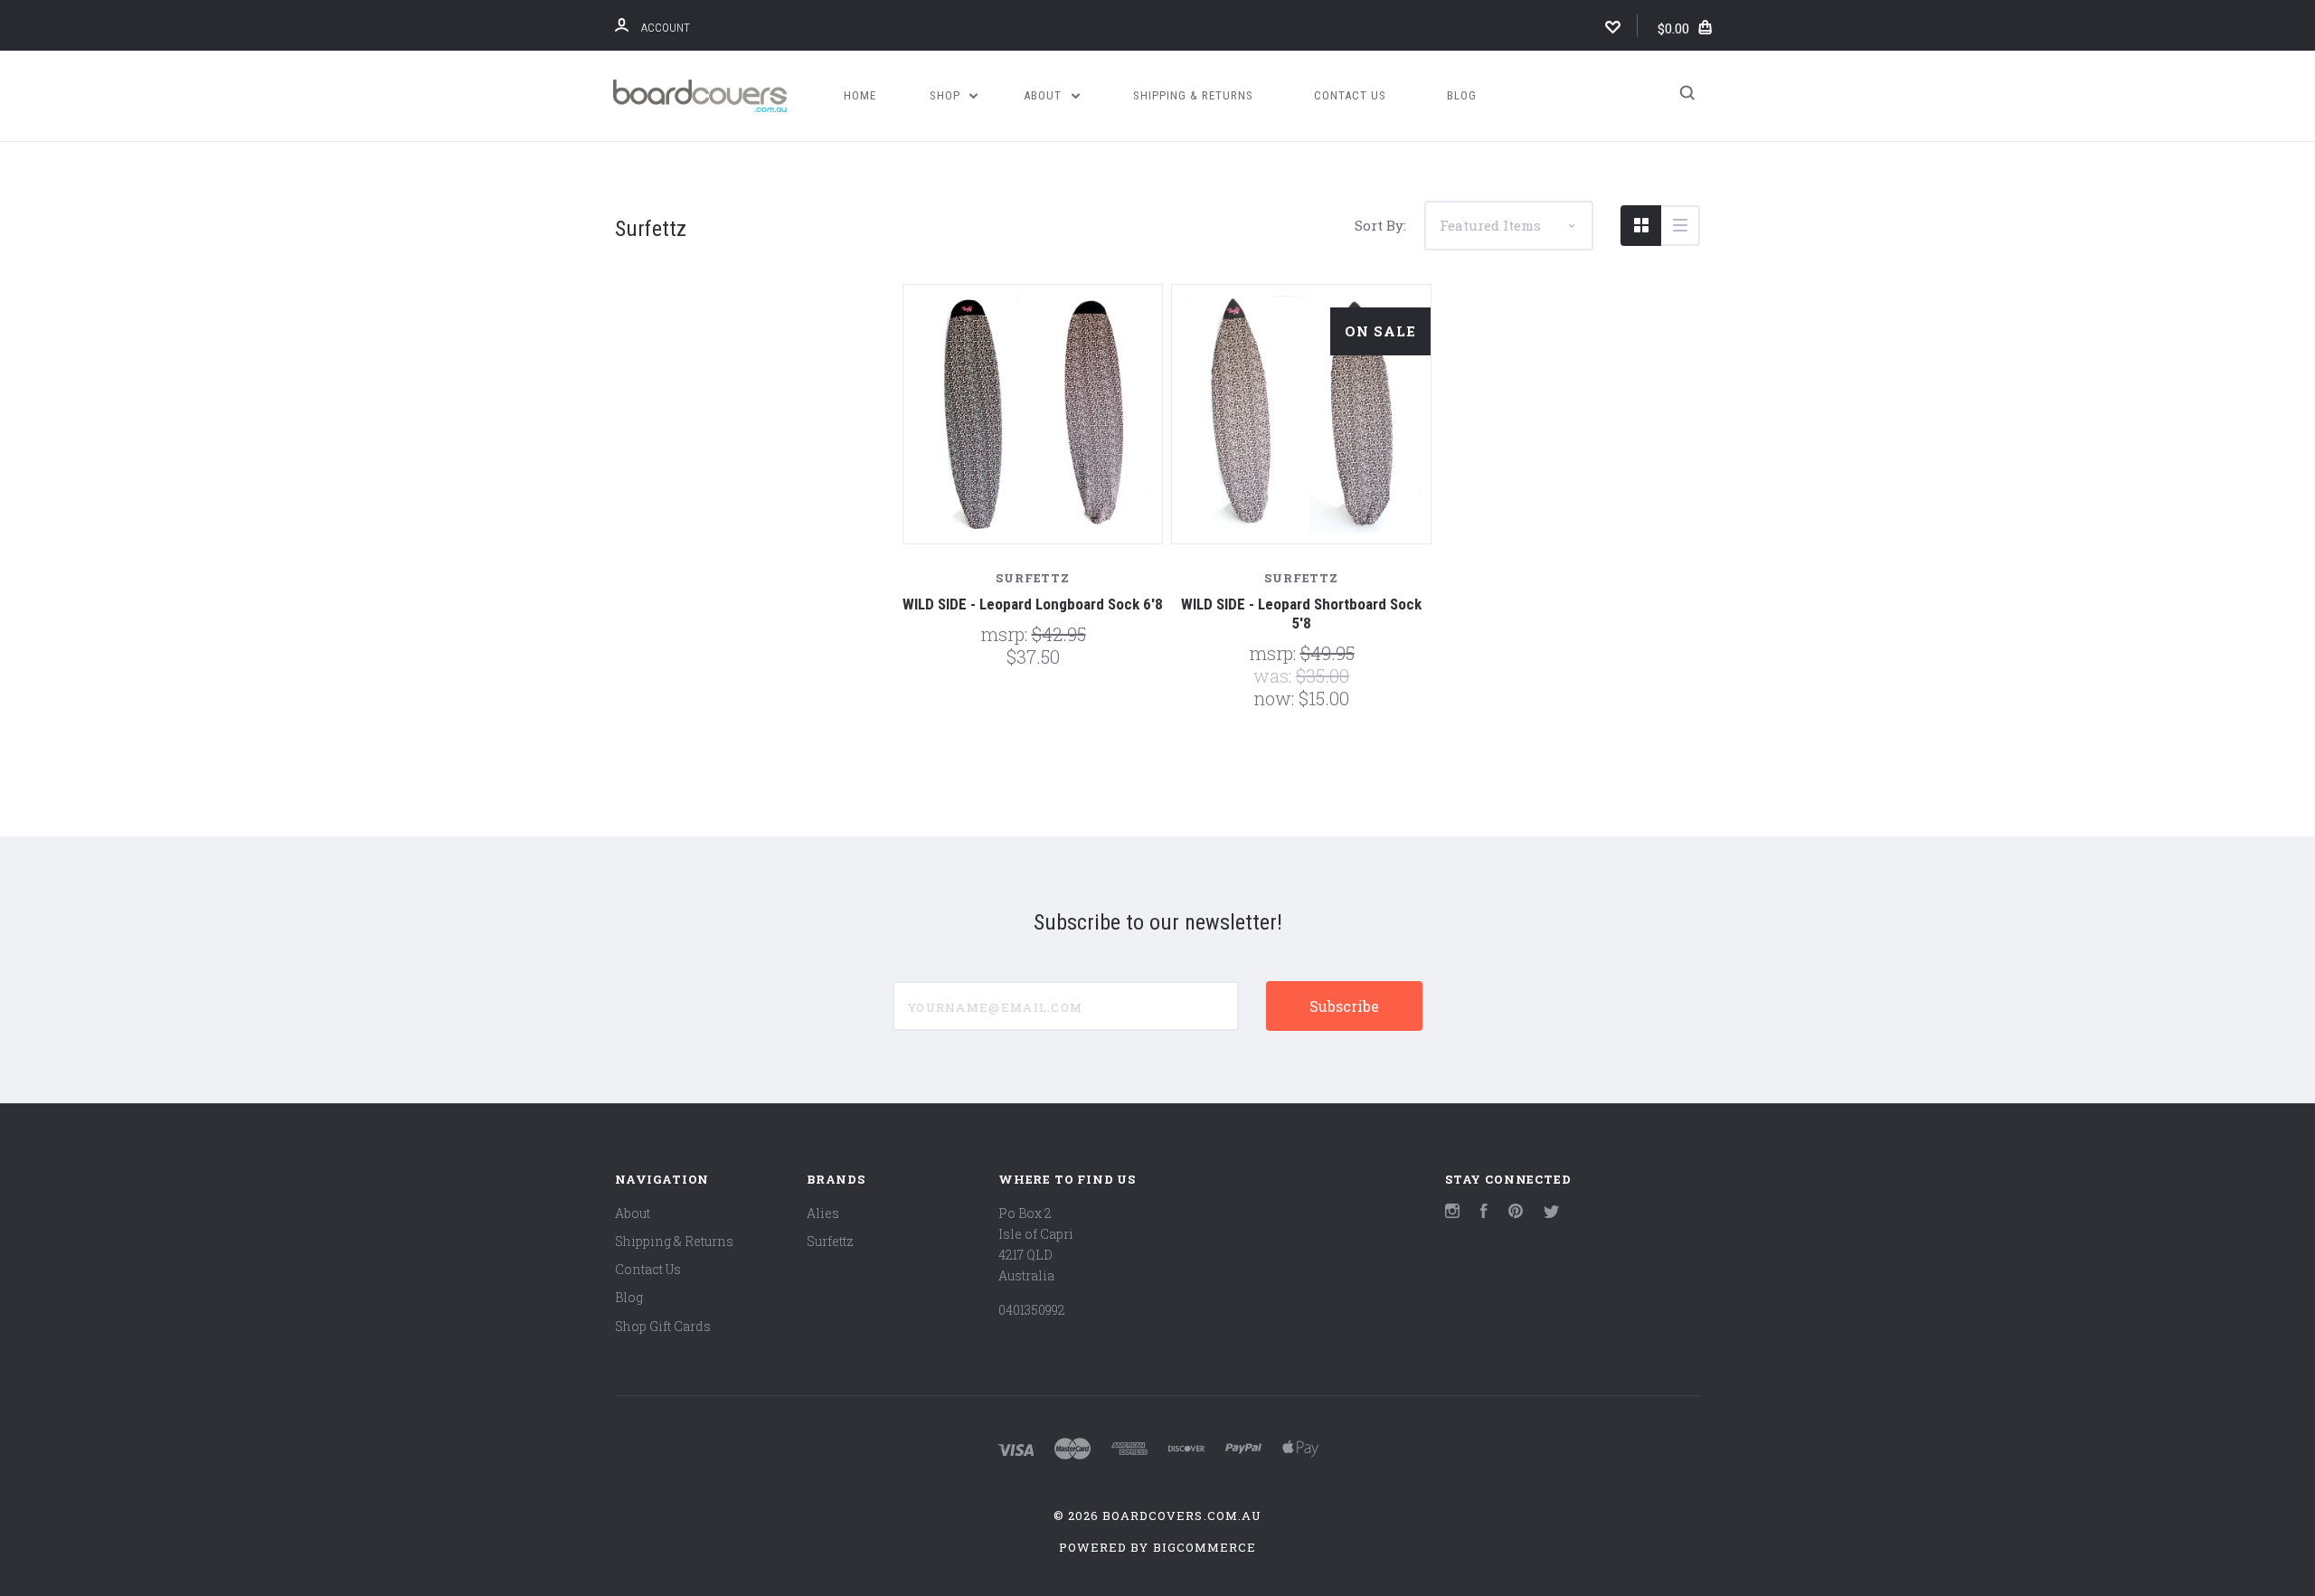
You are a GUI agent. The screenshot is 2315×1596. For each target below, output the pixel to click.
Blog (1462, 95)
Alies (823, 1213)
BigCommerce (1205, 1547)
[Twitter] (1552, 1213)
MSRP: (1006, 634)
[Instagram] (1452, 1213)
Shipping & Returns (1193, 95)
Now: (1276, 698)
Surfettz (830, 1241)
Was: (1275, 675)
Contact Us (1350, 95)
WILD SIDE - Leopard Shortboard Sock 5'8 (1301, 614)
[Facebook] (1484, 1213)
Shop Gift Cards (663, 1326)
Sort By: (1380, 225)
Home (860, 95)
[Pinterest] (1516, 1213)
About (1044, 95)
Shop (947, 95)
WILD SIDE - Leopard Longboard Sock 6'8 (1033, 604)
